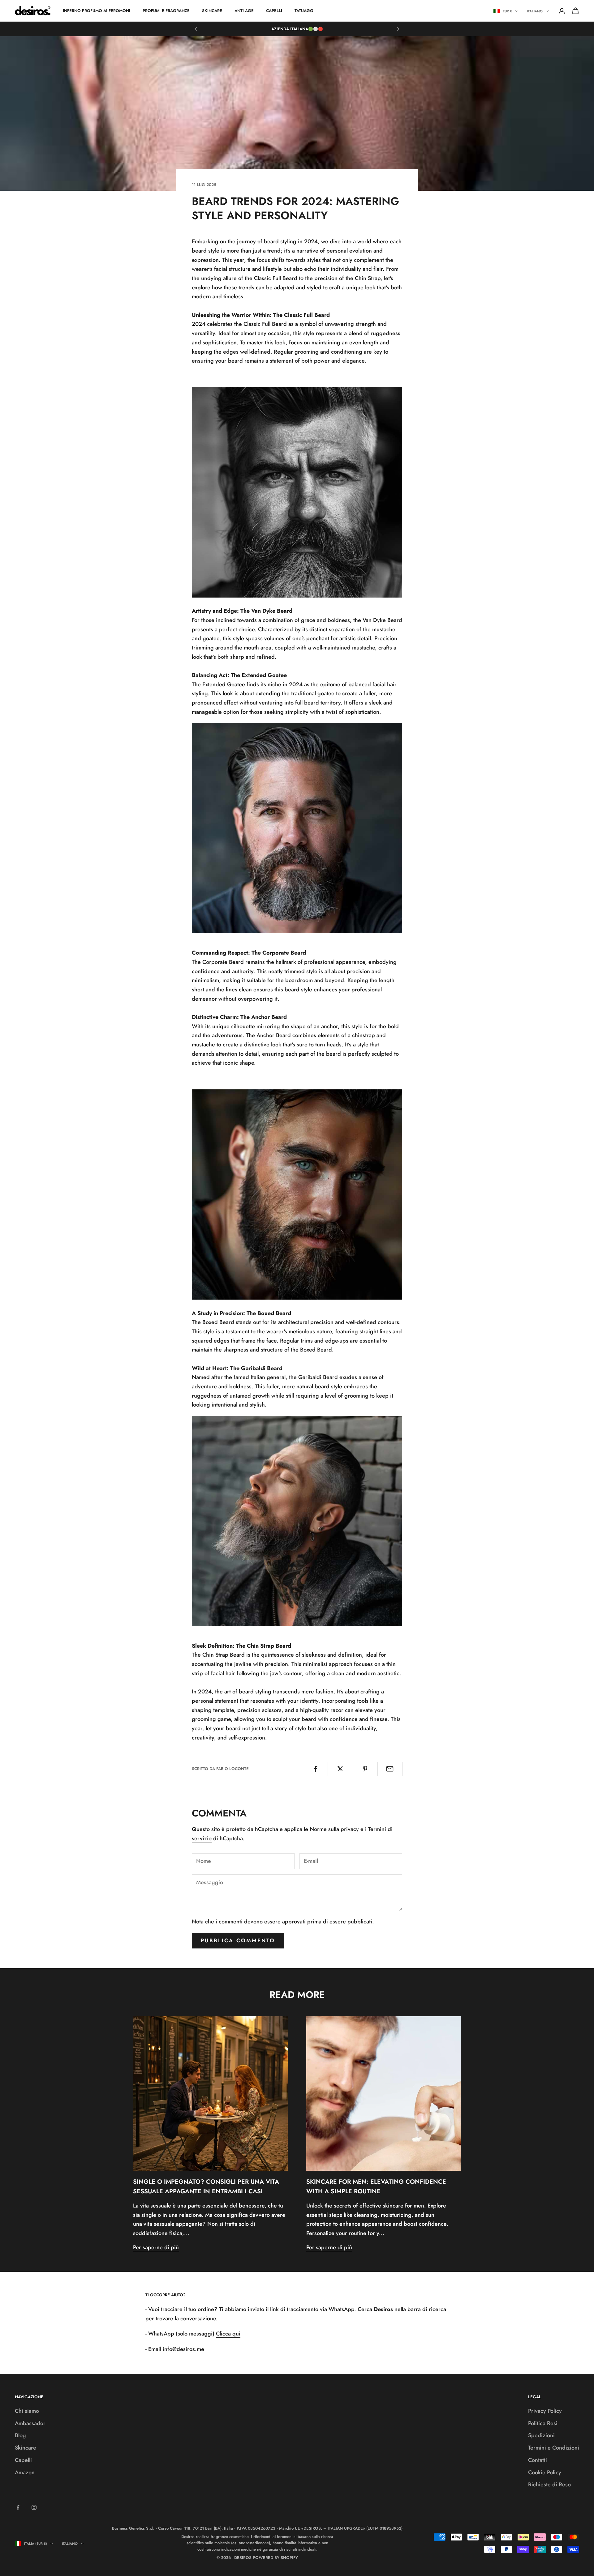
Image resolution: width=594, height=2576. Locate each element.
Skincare (212, 11)
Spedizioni (541, 2435)
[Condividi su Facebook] (315, 1769)
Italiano (535, 11)
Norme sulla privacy (334, 1829)
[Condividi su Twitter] (340, 1769)
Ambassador (30, 2423)
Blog (20, 2435)
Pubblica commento (238, 1940)
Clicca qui (228, 2334)
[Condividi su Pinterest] (365, 1769)
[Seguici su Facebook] (18, 2507)
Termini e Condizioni (554, 2448)
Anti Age (244, 11)
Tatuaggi (305, 11)
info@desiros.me (183, 2349)
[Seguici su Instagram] (34, 2507)
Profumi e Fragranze (166, 11)
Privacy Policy (545, 2411)
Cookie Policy (545, 2472)
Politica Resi (543, 2423)
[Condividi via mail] (390, 1769)
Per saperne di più (156, 2247)
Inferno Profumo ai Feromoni (97, 11)
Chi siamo (27, 2411)
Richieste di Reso (549, 2484)
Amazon (25, 2472)
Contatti (538, 2460)
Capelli (274, 11)
